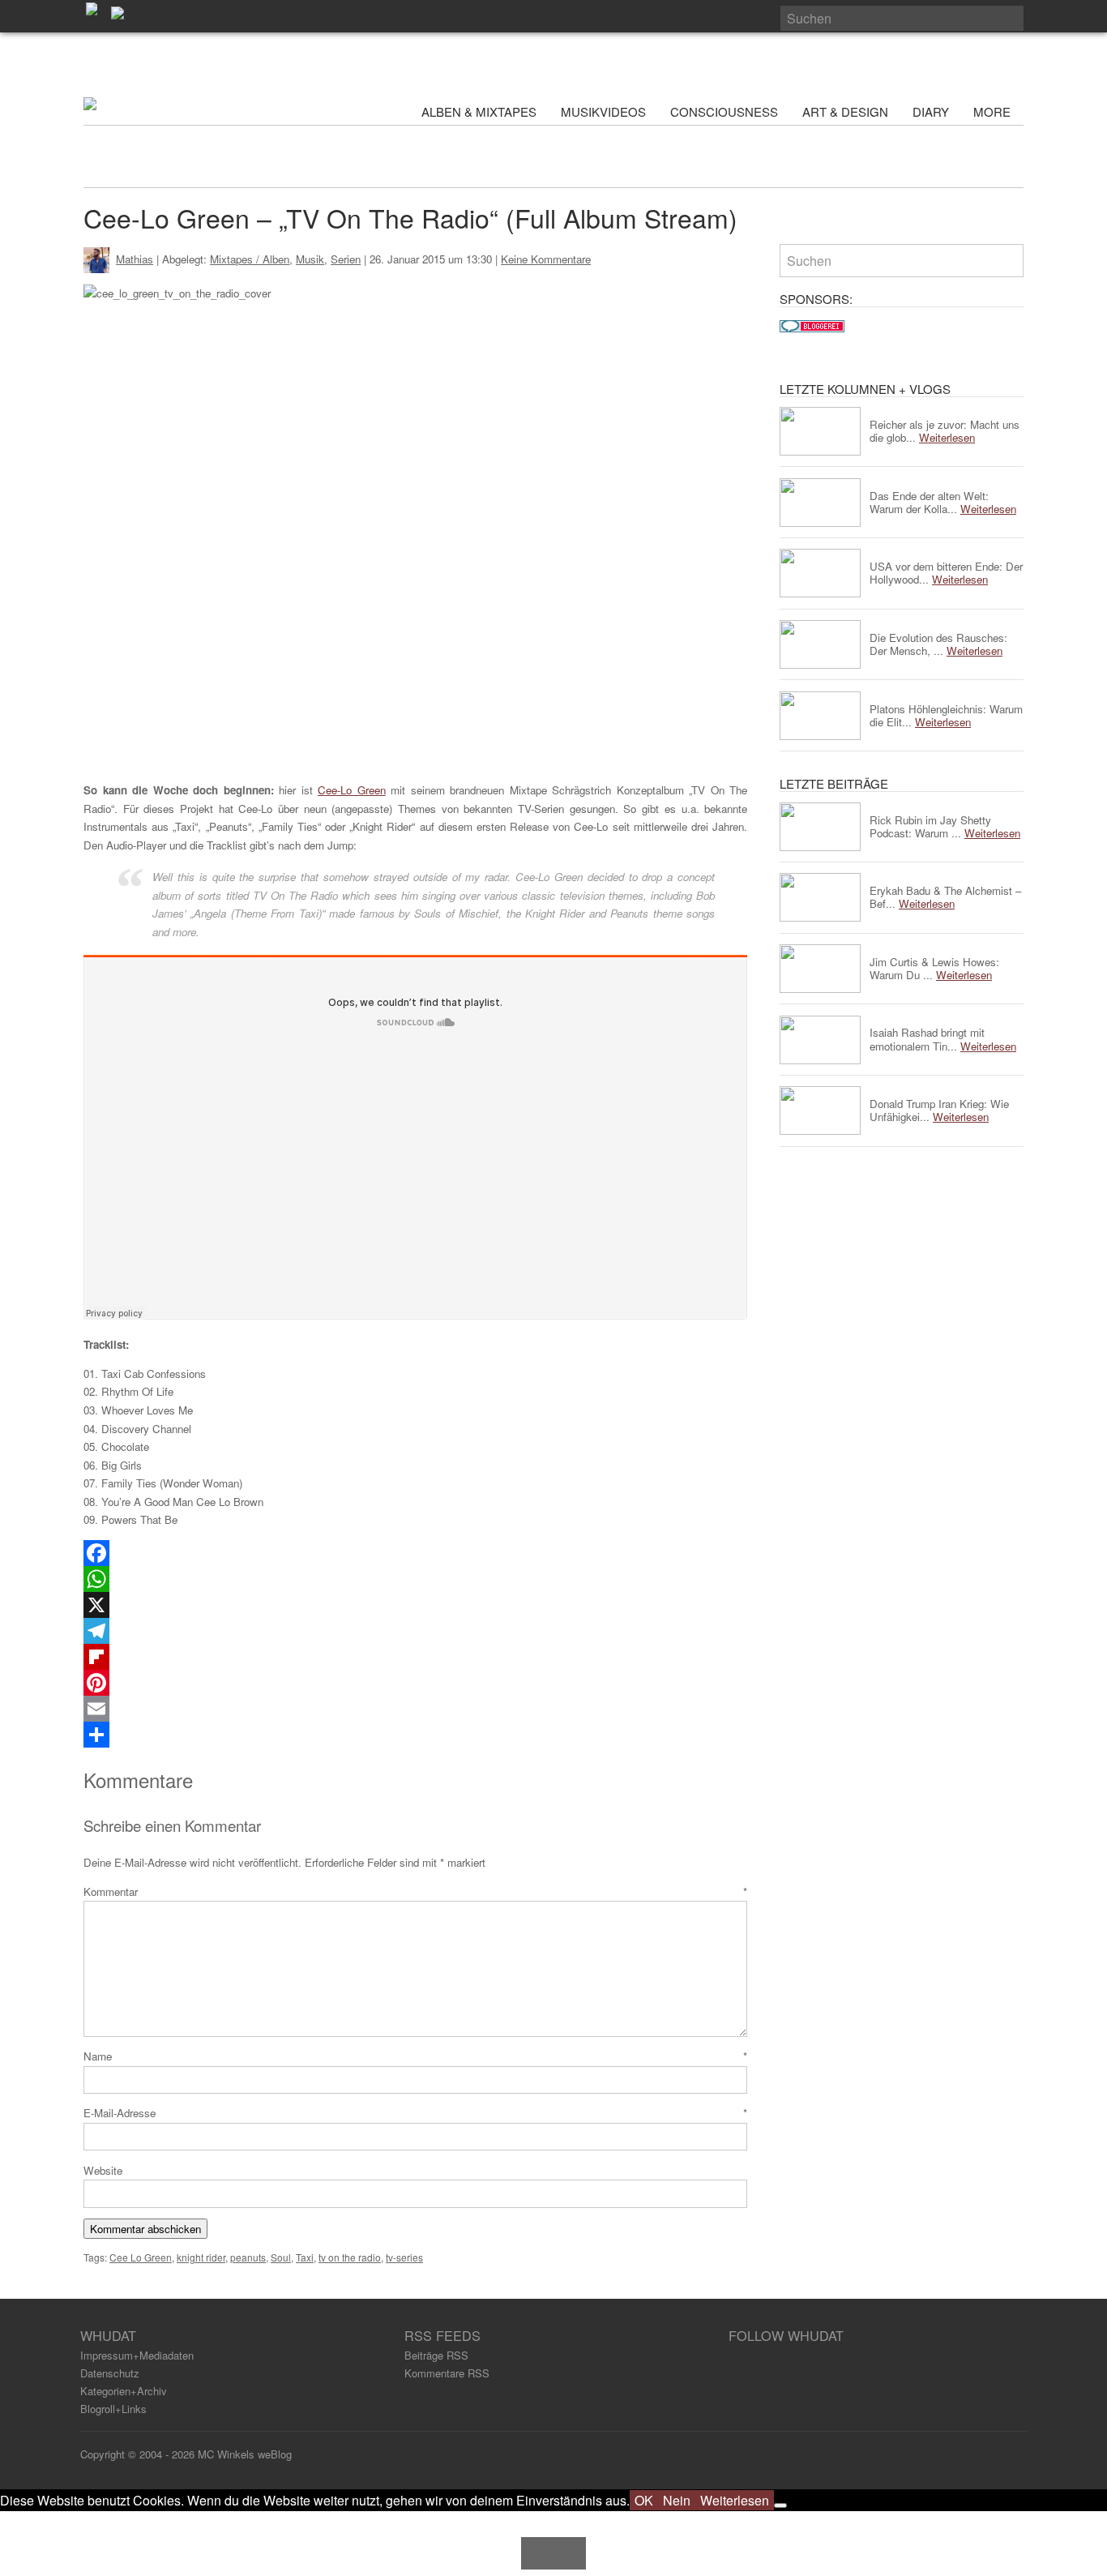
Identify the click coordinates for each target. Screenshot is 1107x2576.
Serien (346, 259)
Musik (310, 259)
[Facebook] (415, 1553)
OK (644, 2500)
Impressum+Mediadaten (137, 2355)
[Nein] (780, 2505)
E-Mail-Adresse (415, 2113)
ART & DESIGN (845, 111)
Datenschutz (110, 2373)
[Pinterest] (415, 1683)
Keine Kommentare (546, 259)
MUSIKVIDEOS (603, 111)
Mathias (135, 259)
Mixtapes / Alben (250, 259)
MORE (994, 111)
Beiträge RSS (436, 2355)
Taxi (305, 2257)
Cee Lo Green (141, 2257)
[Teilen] (415, 1735)
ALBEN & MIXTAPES (479, 111)
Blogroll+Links (113, 2409)
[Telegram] (415, 1631)
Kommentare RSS (447, 2373)
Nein (677, 2500)
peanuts (248, 2257)
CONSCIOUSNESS (724, 111)
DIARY (931, 111)
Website (103, 2170)
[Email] (415, 1709)
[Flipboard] (415, 1657)
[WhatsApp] (415, 1579)
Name (415, 2056)
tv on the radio (350, 2257)
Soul (281, 2257)
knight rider (201, 2257)
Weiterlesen (735, 2500)
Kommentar (415, 1891)
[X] (415, 1605)
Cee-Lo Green (352, 790)
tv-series (404, 2257)
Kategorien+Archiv (124, 2391)
